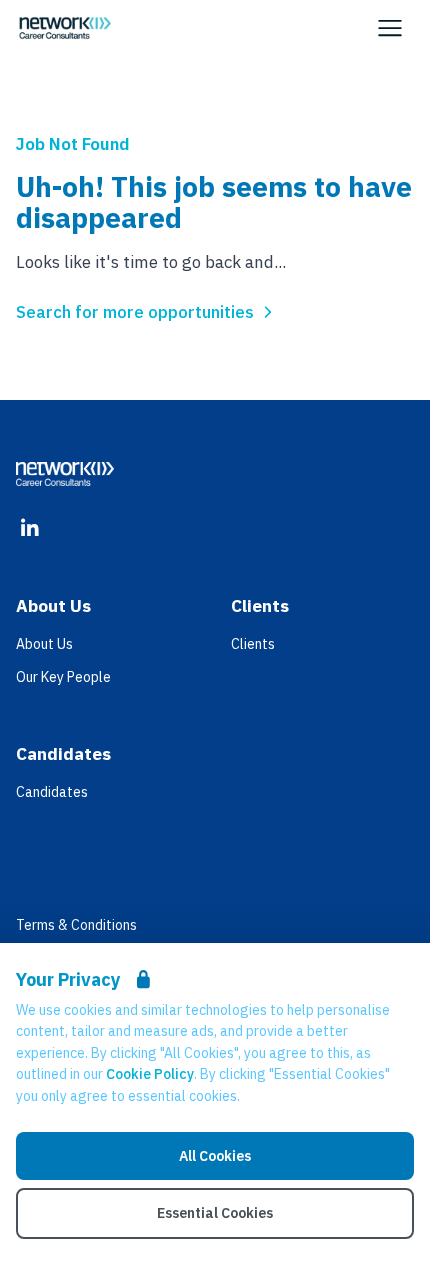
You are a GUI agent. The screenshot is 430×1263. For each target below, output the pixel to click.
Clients (253, 644)
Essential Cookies (215, 1213)
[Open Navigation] (390, 28)
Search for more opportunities (135, 312)
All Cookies (215, 1156)
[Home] (65, 28)
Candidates (52, 792)
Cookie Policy (150, 1074)
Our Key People (63, 677)
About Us (44, 644)
